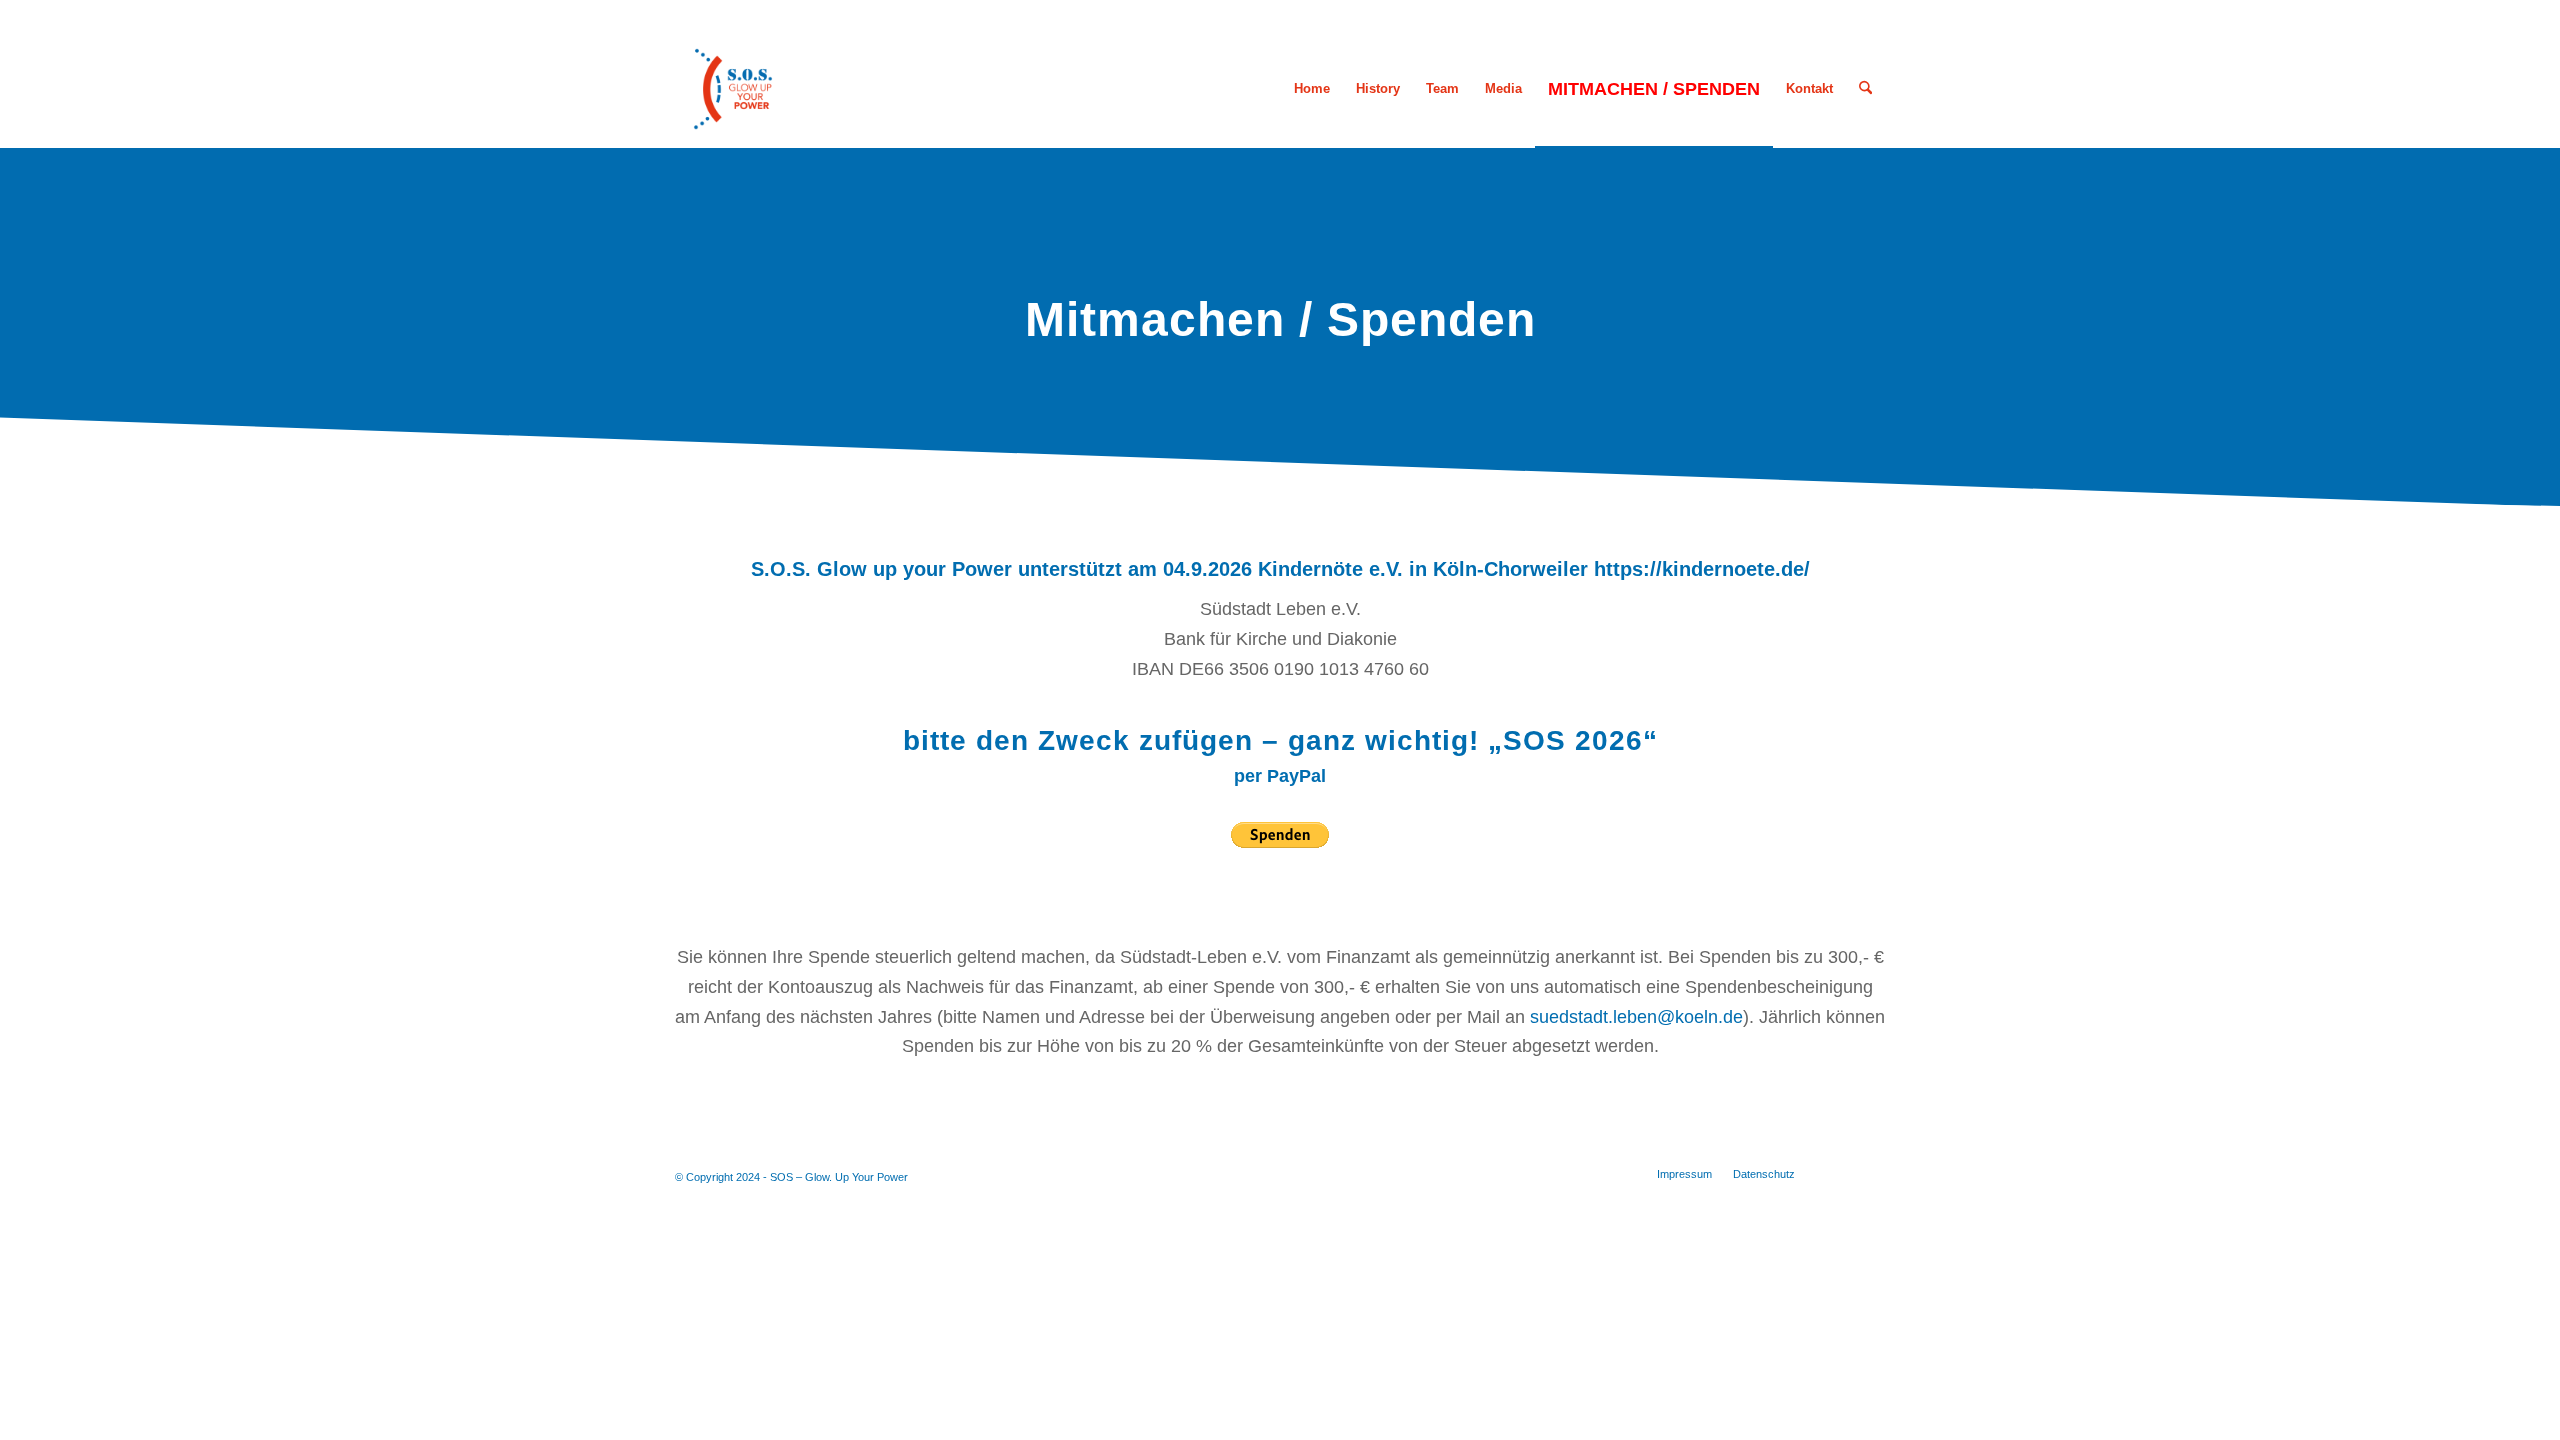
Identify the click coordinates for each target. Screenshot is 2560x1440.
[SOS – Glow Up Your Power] (733, 89)
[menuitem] (1312, 89)
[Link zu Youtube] (1839, 15)
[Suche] (1865, 89)
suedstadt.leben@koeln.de (1636, 1017)
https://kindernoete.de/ (1702, 569)
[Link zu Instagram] (1870, 15)
